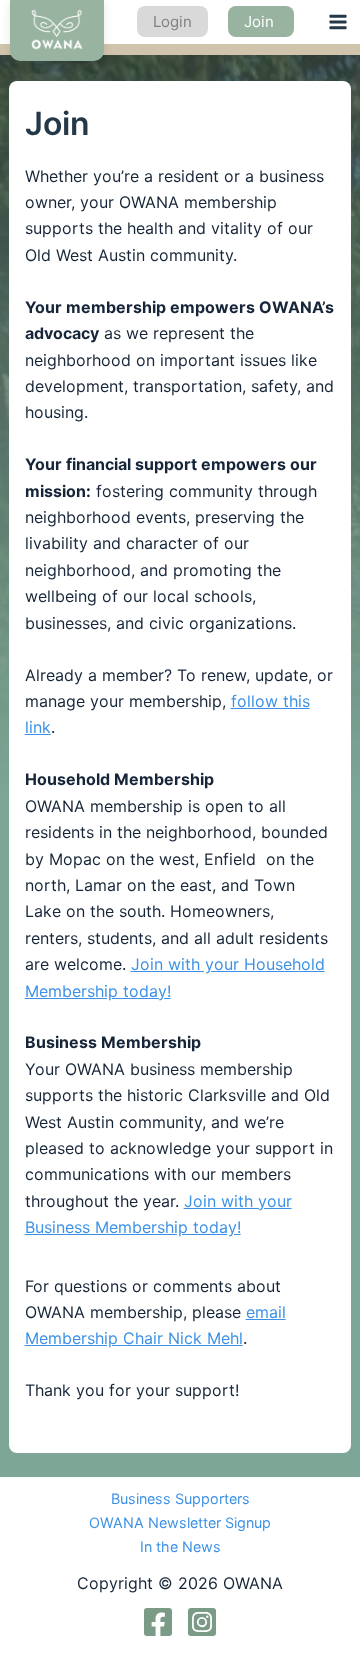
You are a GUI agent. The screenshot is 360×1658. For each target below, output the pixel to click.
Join (261, 21)
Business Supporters (180, 1498)
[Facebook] (158, 1622)
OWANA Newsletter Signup (180, 1522)
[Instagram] (202, 1622)
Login (172, 21)
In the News (180, 1546)
